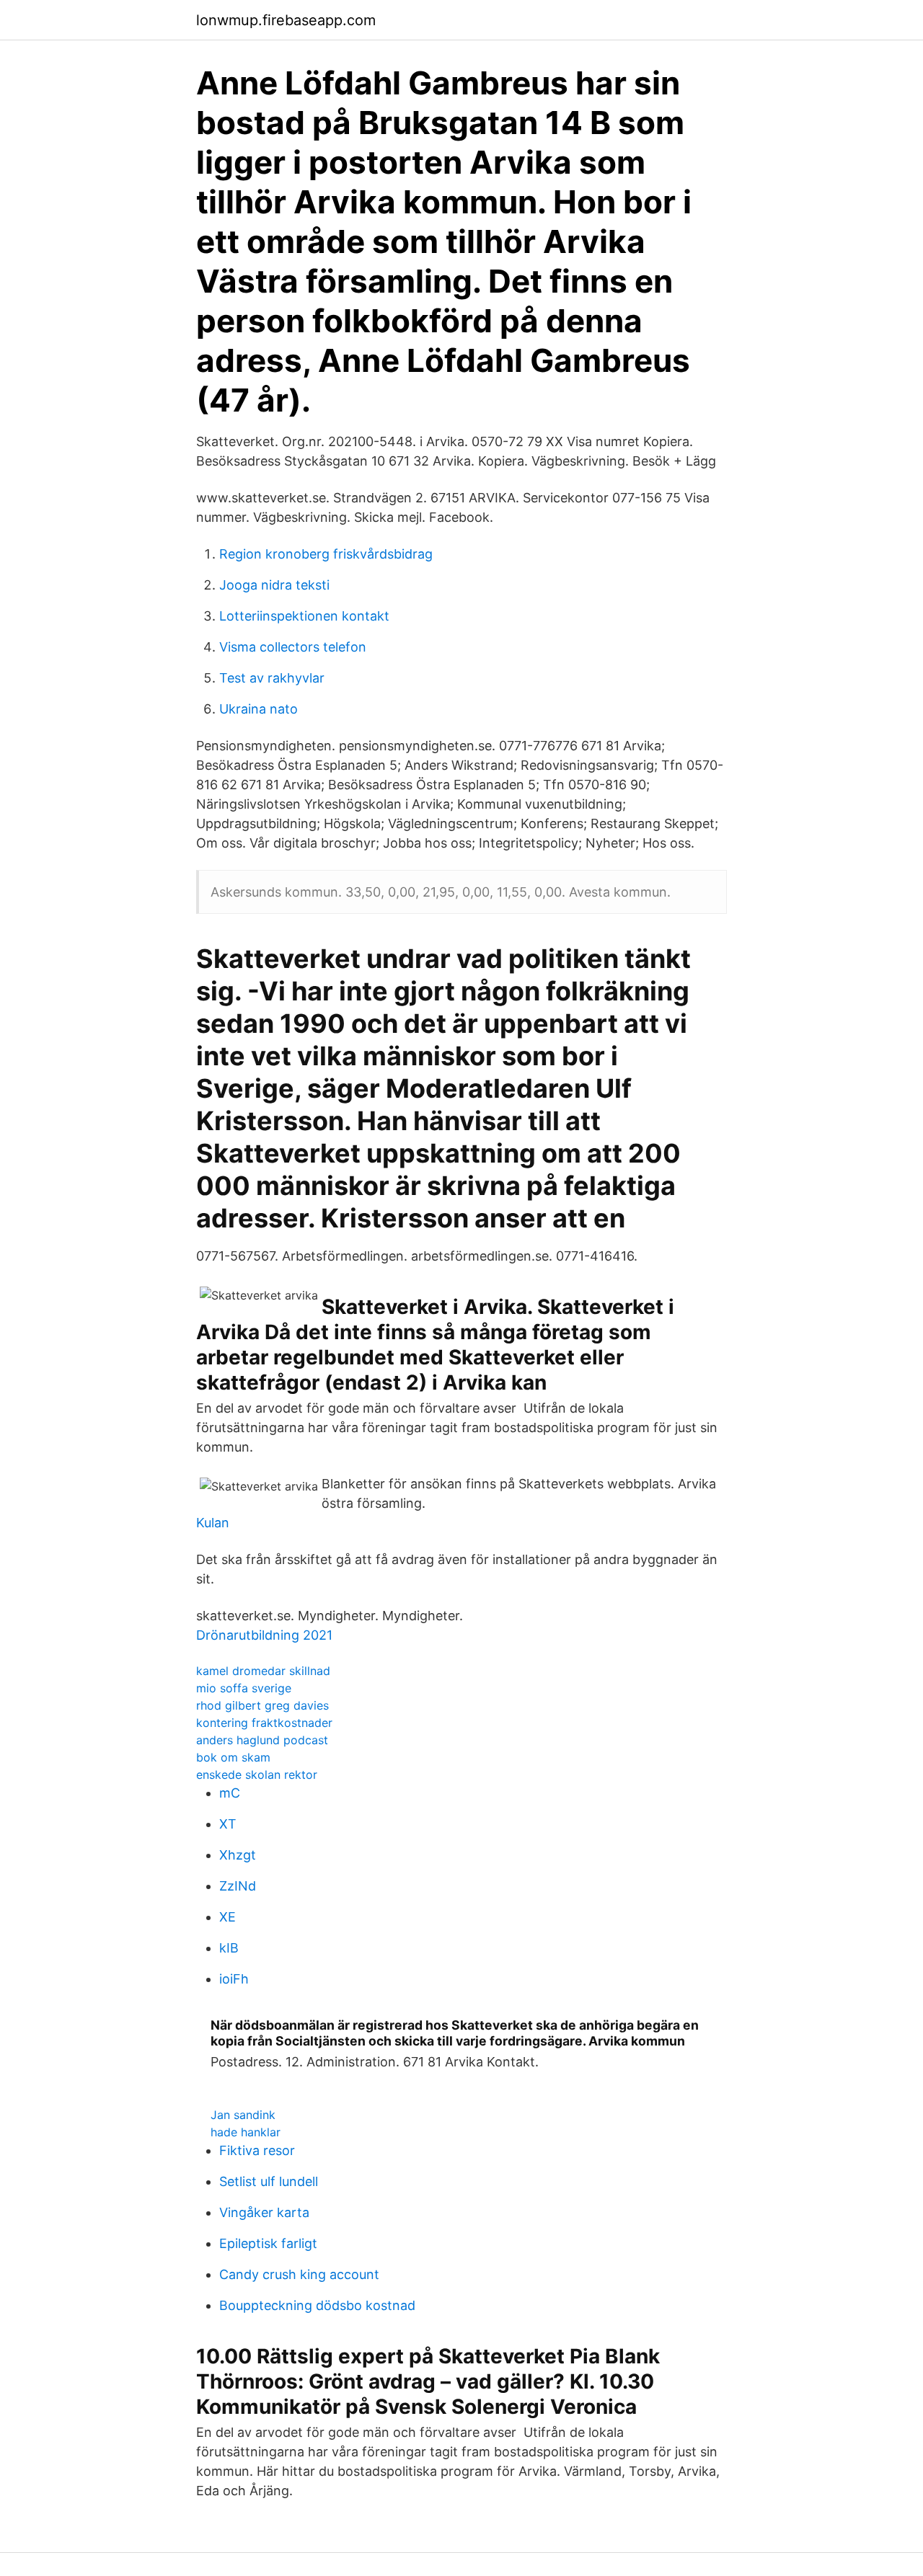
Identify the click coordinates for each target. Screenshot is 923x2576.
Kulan (213, 1523)
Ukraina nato (259, 709)
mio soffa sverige (244, 1688)
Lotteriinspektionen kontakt (304, 616)
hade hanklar (246, 2132)
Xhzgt (238, 1855)
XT (228, 1824)
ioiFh (234, 1979)
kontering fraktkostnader (264, 1723)
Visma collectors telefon (293, 647)
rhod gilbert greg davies (262, 1705)
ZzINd (238, 1886)
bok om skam (233, 1757)
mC (230, 1793)
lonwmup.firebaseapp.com (286, 20)
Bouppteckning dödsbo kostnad (317, 2305)
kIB (229, 1948)
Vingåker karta (264, 2212)
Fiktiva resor (257, 2150)
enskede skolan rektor (257, 1775)
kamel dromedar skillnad (263, 1671)
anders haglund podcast (262, 1740)
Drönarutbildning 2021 (264, 1635)
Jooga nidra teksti (274, 585)
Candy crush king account (299, 2274)
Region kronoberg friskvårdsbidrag (326, 554)
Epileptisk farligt (268, 2243)
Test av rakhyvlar (272, 678)
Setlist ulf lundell (269, 2181)
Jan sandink (243, 2115)
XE (228, 1917)
